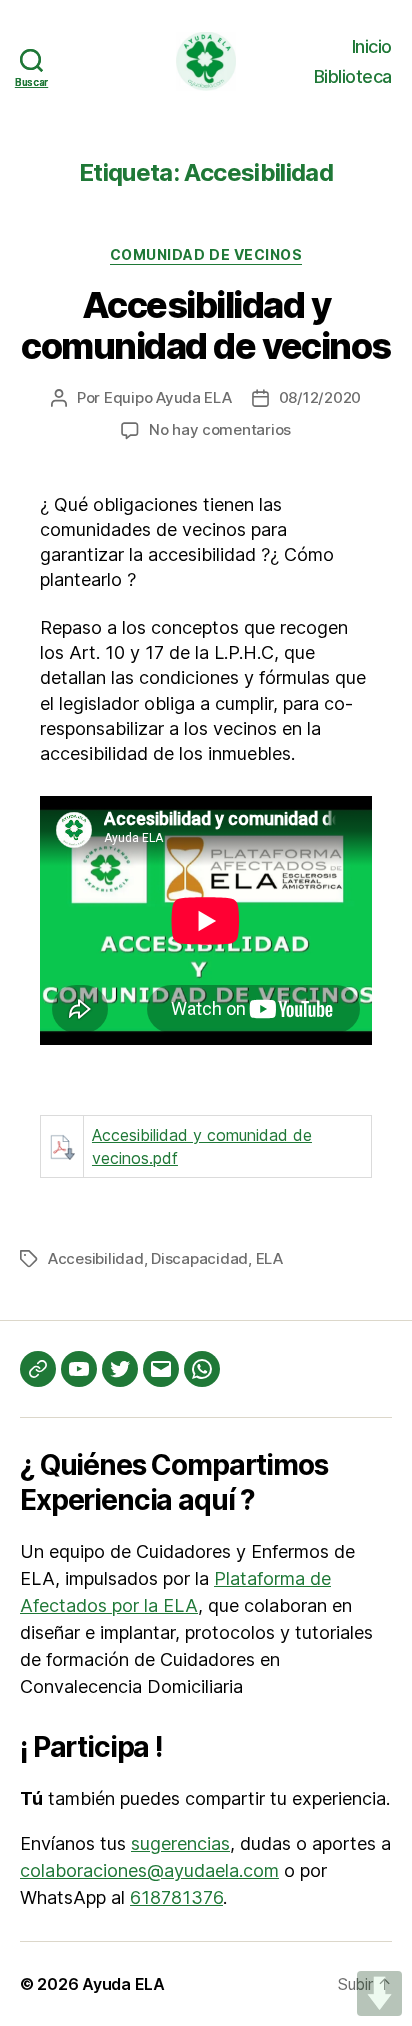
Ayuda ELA (123, 1984)
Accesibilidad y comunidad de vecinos (205, 325)
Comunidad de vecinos (206, 254)
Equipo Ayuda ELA (168, 397)
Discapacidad (199, 1258)
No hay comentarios (220, 429)
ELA (269, 1258)
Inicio (372, 46)
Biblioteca (353, 76)
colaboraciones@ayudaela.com (149, 1870)
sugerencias (180, 1843)
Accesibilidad (96, 1258)
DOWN (379, 1993)
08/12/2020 (320, 397)
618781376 (176, 1897)
